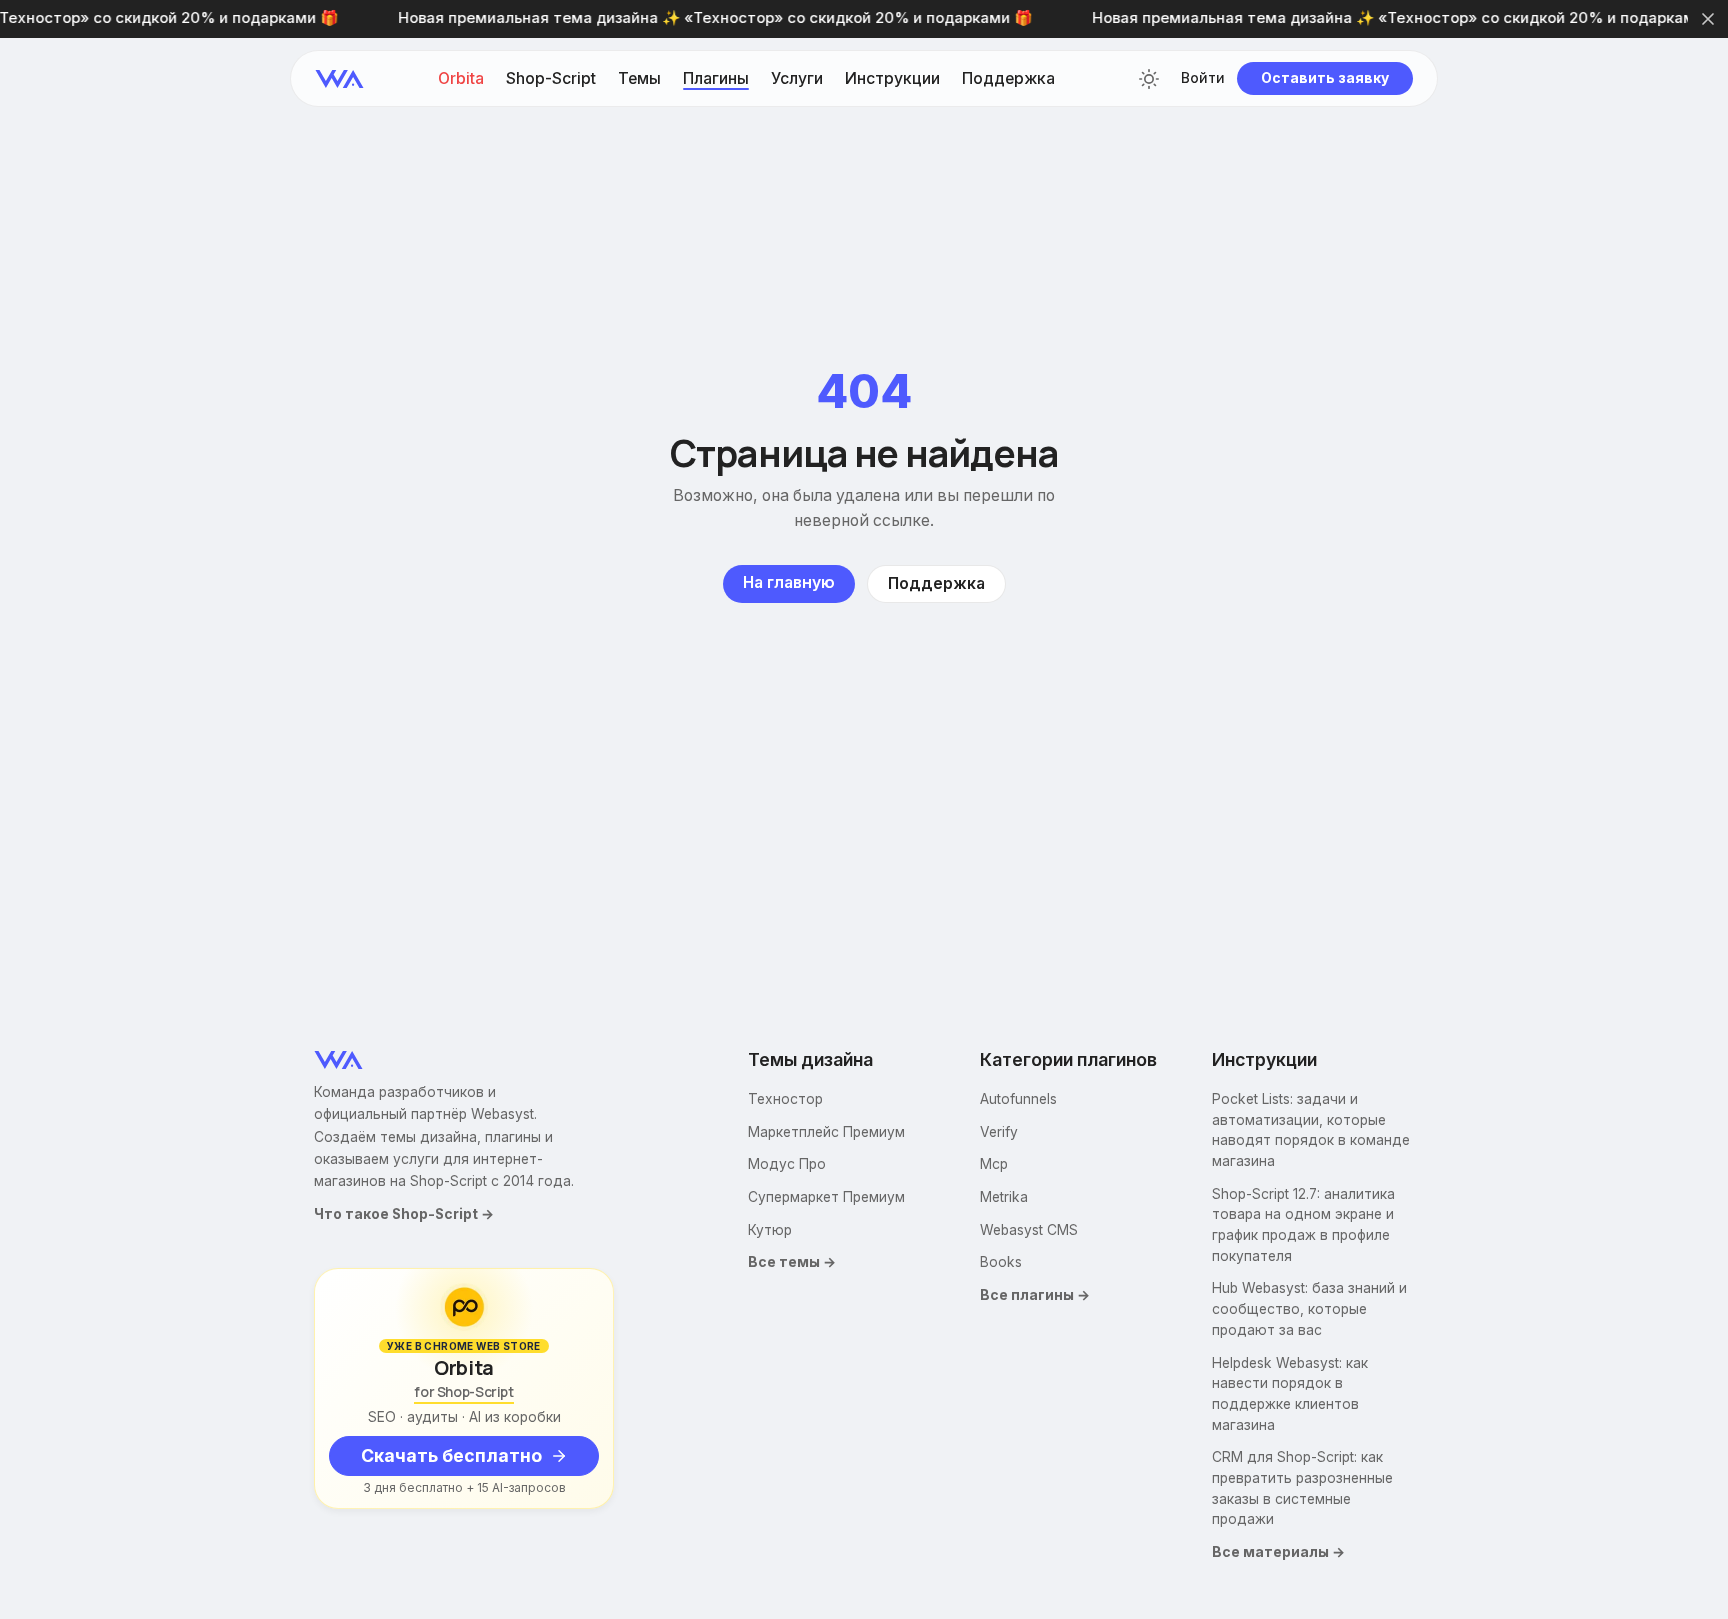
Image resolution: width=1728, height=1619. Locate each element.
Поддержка (1008, 79)
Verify (999, 1132)
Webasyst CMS (1029, 1230)
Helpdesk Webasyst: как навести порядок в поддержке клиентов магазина (1290, 1394)
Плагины (716, 79)
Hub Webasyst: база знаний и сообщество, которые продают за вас (1309, 1308)
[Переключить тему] (1149, 79)
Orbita (461, 79)
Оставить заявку (1325, 78)
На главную (789, 582)
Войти (1203, 79)
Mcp (994, 1164)
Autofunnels (1018, 1099)
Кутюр (770, 1230)
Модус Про (787, 1164)
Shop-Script (551, 79)
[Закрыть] (1708, 19)
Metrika (1004, 1197)
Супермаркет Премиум (826, 1197)
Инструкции (892, 79)
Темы (639, 79)
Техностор (785, 1099)
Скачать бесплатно (451, 1455)
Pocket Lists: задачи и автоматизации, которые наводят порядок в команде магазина (1311, 1130)
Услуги (797, 79)
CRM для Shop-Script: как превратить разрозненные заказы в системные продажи (1302, 1488)
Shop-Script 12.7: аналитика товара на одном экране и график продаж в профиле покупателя (1303, 1225)
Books (1001, 1262)
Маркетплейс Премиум (826, 1132)
